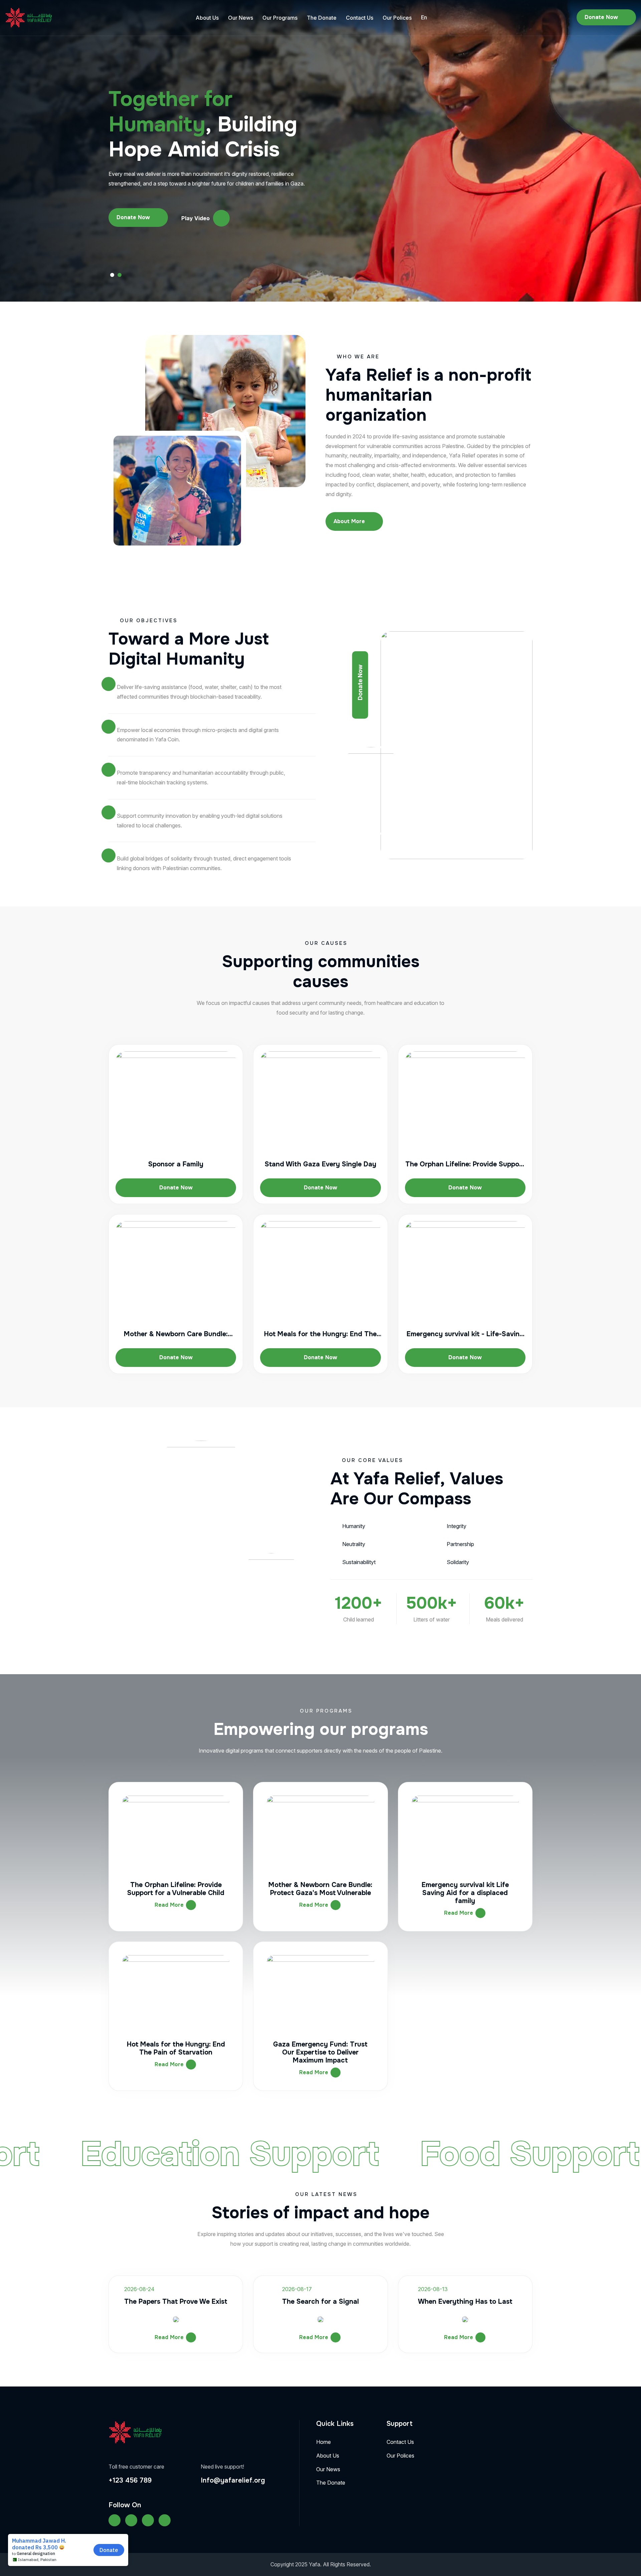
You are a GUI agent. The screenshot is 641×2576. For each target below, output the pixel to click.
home (324, 2442)
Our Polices (397, 18)
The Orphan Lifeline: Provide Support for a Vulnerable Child (176, 1889)
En (424, 17)
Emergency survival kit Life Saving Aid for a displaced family (465, 1893)
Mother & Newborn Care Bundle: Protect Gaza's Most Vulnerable (320, 1889)
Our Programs (280, 18)
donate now (601, 17)
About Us (207, 18)
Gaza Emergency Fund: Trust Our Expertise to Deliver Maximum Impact (320, 2052)
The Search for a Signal (320, 2302)
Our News (241, 18)
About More (349, 521)
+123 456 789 (130, 2480)
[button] (112, 275)
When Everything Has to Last (465, 2302)
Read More (169, 1905)
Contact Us (360, 18)
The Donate (322, 18)
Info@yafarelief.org (233, 2480)
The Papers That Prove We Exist (176, 2302)
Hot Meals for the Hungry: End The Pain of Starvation (176, 2048)
